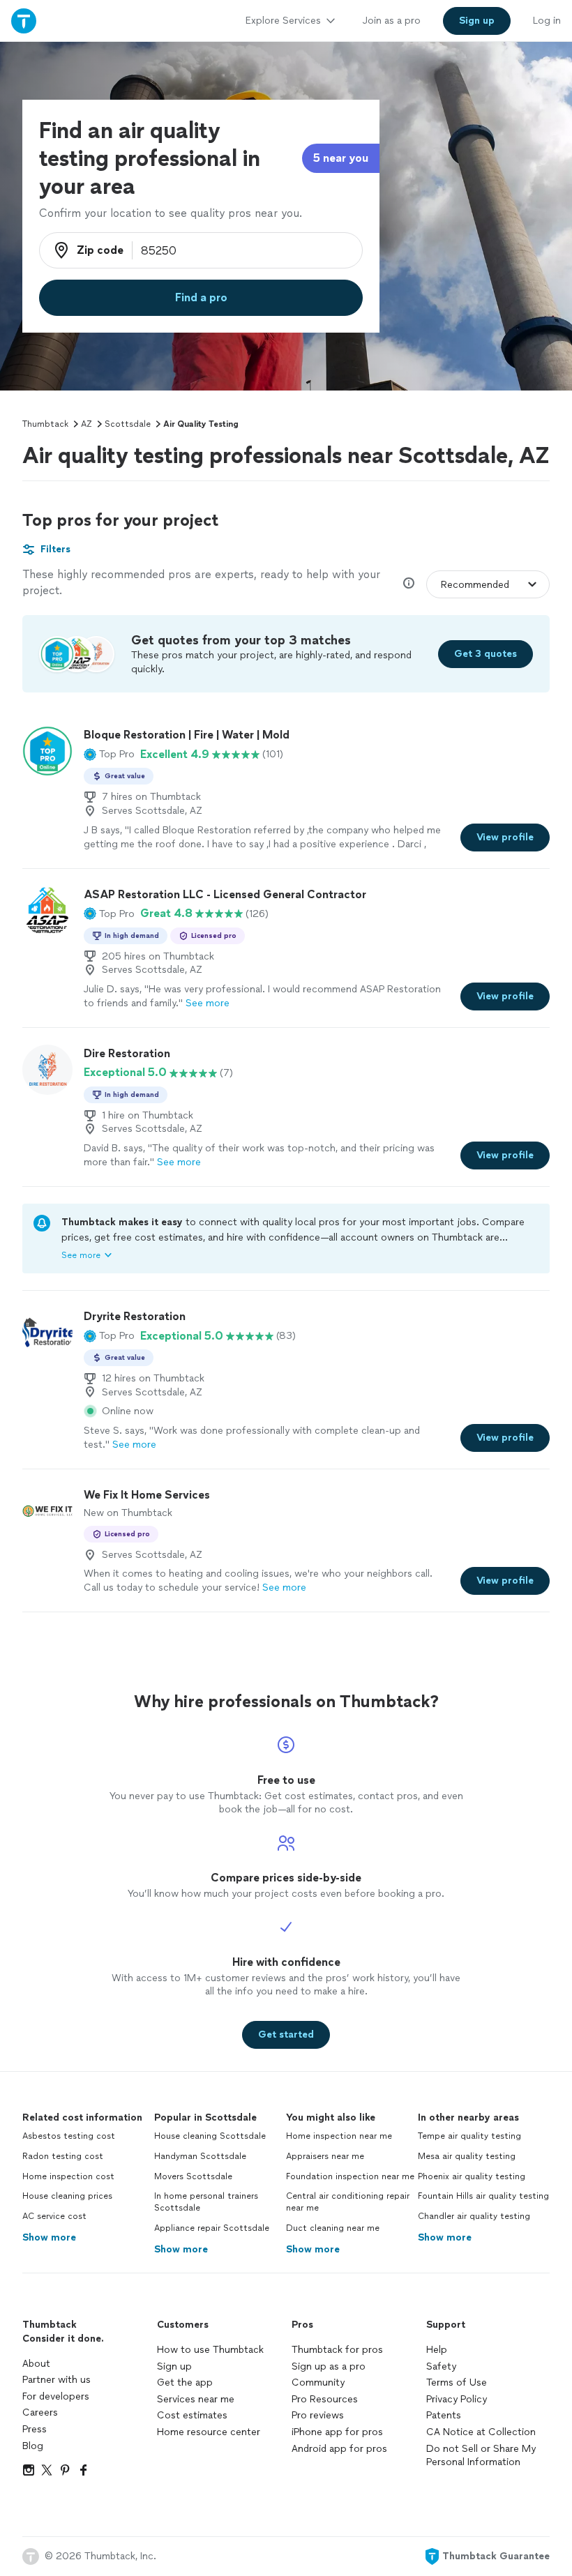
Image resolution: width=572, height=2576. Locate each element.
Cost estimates (192, 2415)
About (36, 2364)
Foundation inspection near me (350, 2176)
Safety (441, 2366)
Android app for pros (339, 2449)
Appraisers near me (325, 2156)
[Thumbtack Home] (24, 21)
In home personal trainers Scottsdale (206, 2202)
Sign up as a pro (329, 2366)
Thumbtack (45, 424)
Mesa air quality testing (467, 2156)
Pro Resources (325, 2399)
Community (318, 2382)
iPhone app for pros (337, 2432)
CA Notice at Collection (481, 2432)
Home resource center (209, 2432)
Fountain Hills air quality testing (483, 2196)
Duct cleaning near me (333, 2228)
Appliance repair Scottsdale (212, 2228)
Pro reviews (318, 2415)
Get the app (185, 2382)
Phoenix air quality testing (472, 2176)
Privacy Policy (457, 2399)
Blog (33, 2446)
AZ (86, 424)
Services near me (196, 2399)
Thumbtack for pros (337, 2350)
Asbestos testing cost (69, 2136)
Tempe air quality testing (469, 2136)
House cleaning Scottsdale (210, 2136)
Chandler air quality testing (474, 2216)
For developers (56, 2396)
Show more (49, 2237)
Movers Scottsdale (193, 2176)
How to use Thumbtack (210, 2350)
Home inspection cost (68, 2176)
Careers (40, 2412)
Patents (444, 2415)
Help (437, 2350)
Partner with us (57, 2380)
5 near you (341, 158)
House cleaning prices (67, 2196)
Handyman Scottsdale (200, 2156)
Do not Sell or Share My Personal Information (481, 2456)
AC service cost (54, 2216)
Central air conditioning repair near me (348, 2202)
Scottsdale (128, 424)
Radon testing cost (63, 2156)
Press (35, 2429)
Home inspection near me (339, 2136)
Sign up (174, 2366)
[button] (109, 755)
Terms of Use (457, 2382)
